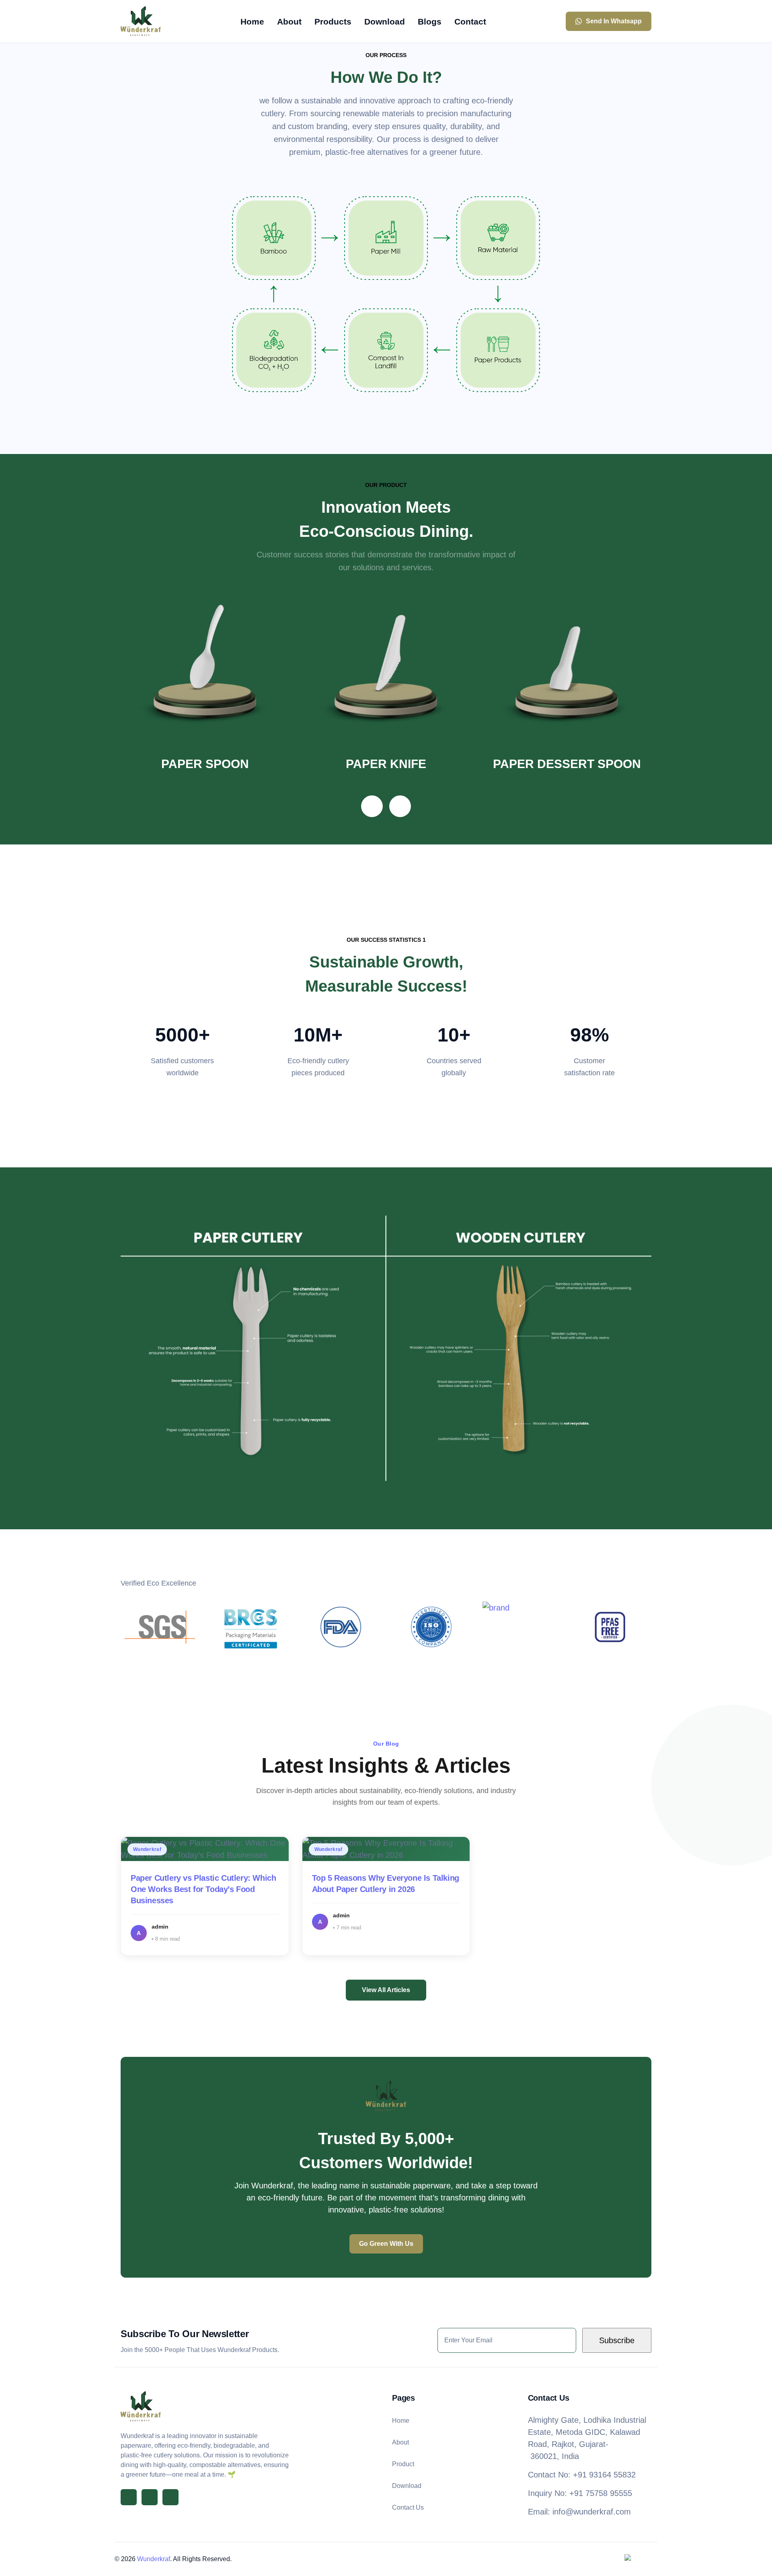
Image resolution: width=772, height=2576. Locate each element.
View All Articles (386, 1990)
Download (407, 2486)
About (400, 2442)
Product (403, 2464)
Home (401, 2421)
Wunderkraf (154, 2559)
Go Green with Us (386, 2244)
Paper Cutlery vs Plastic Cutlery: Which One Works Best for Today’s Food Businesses (203, 1889)
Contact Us (408, 2507)
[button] (372, 806)
